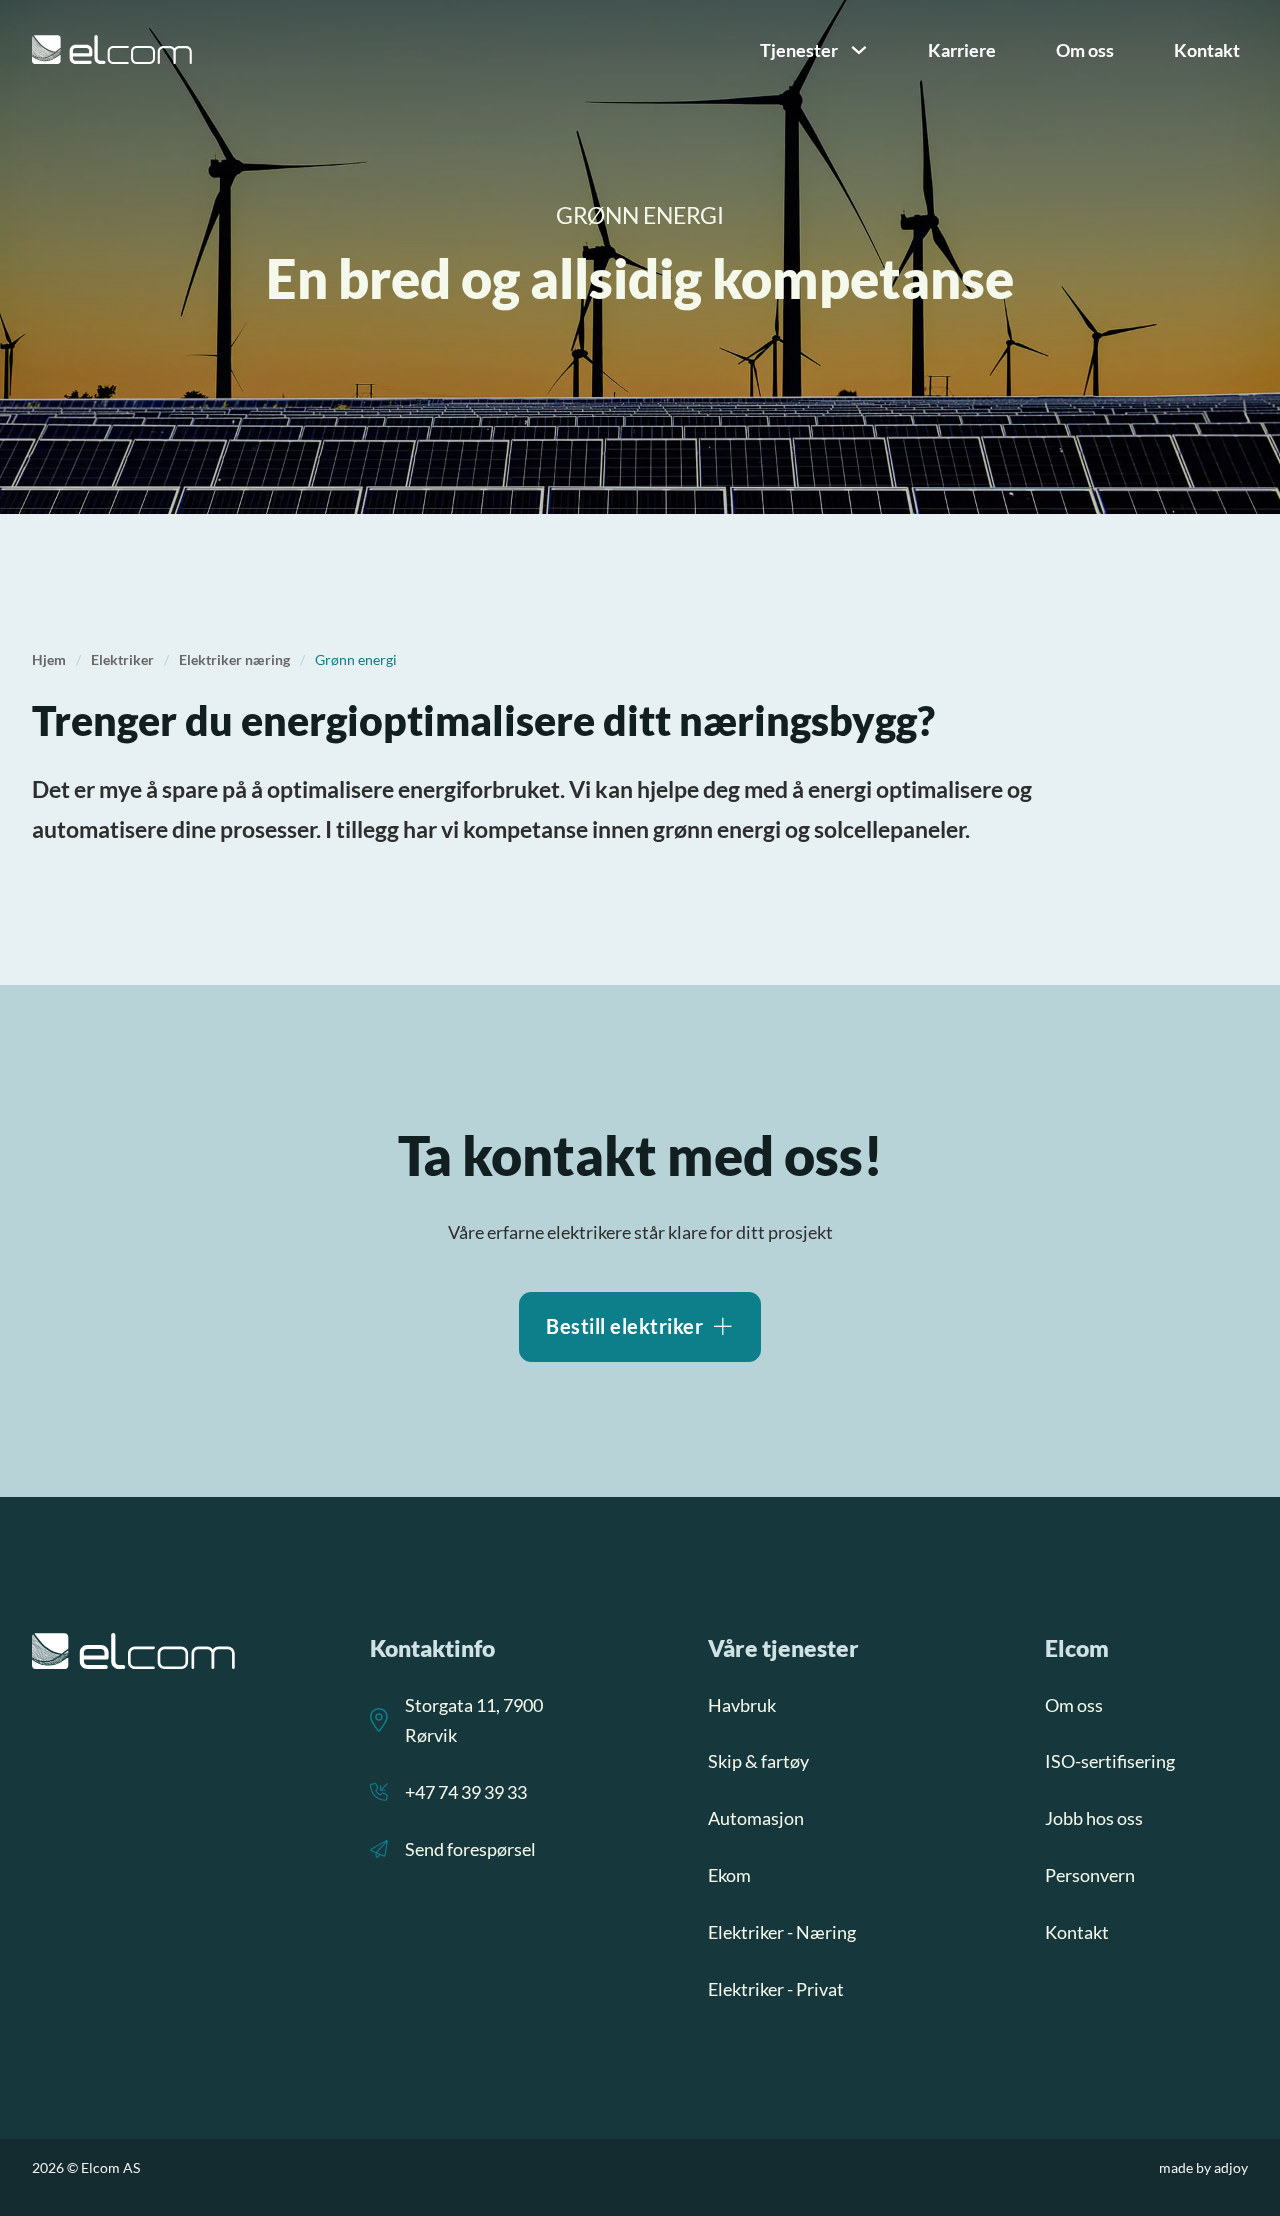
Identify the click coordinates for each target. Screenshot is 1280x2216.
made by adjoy (1203, 2168)
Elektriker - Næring (782, 1932)
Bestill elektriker (624, 1326)
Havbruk (742, 1705)
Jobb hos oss (1094, 1818)
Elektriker (122, 660)
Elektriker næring (234, 660)
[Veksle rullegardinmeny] (859, 50)
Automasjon (756, 1818)
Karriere (962, 50)
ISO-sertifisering (1110, 1761)
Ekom (729, 1875)
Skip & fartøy (758, 1761)
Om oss (1085, 50)
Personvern (1090, 1875)
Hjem (49, 660)
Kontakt (1207, 50)
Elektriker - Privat (776, 1989)
